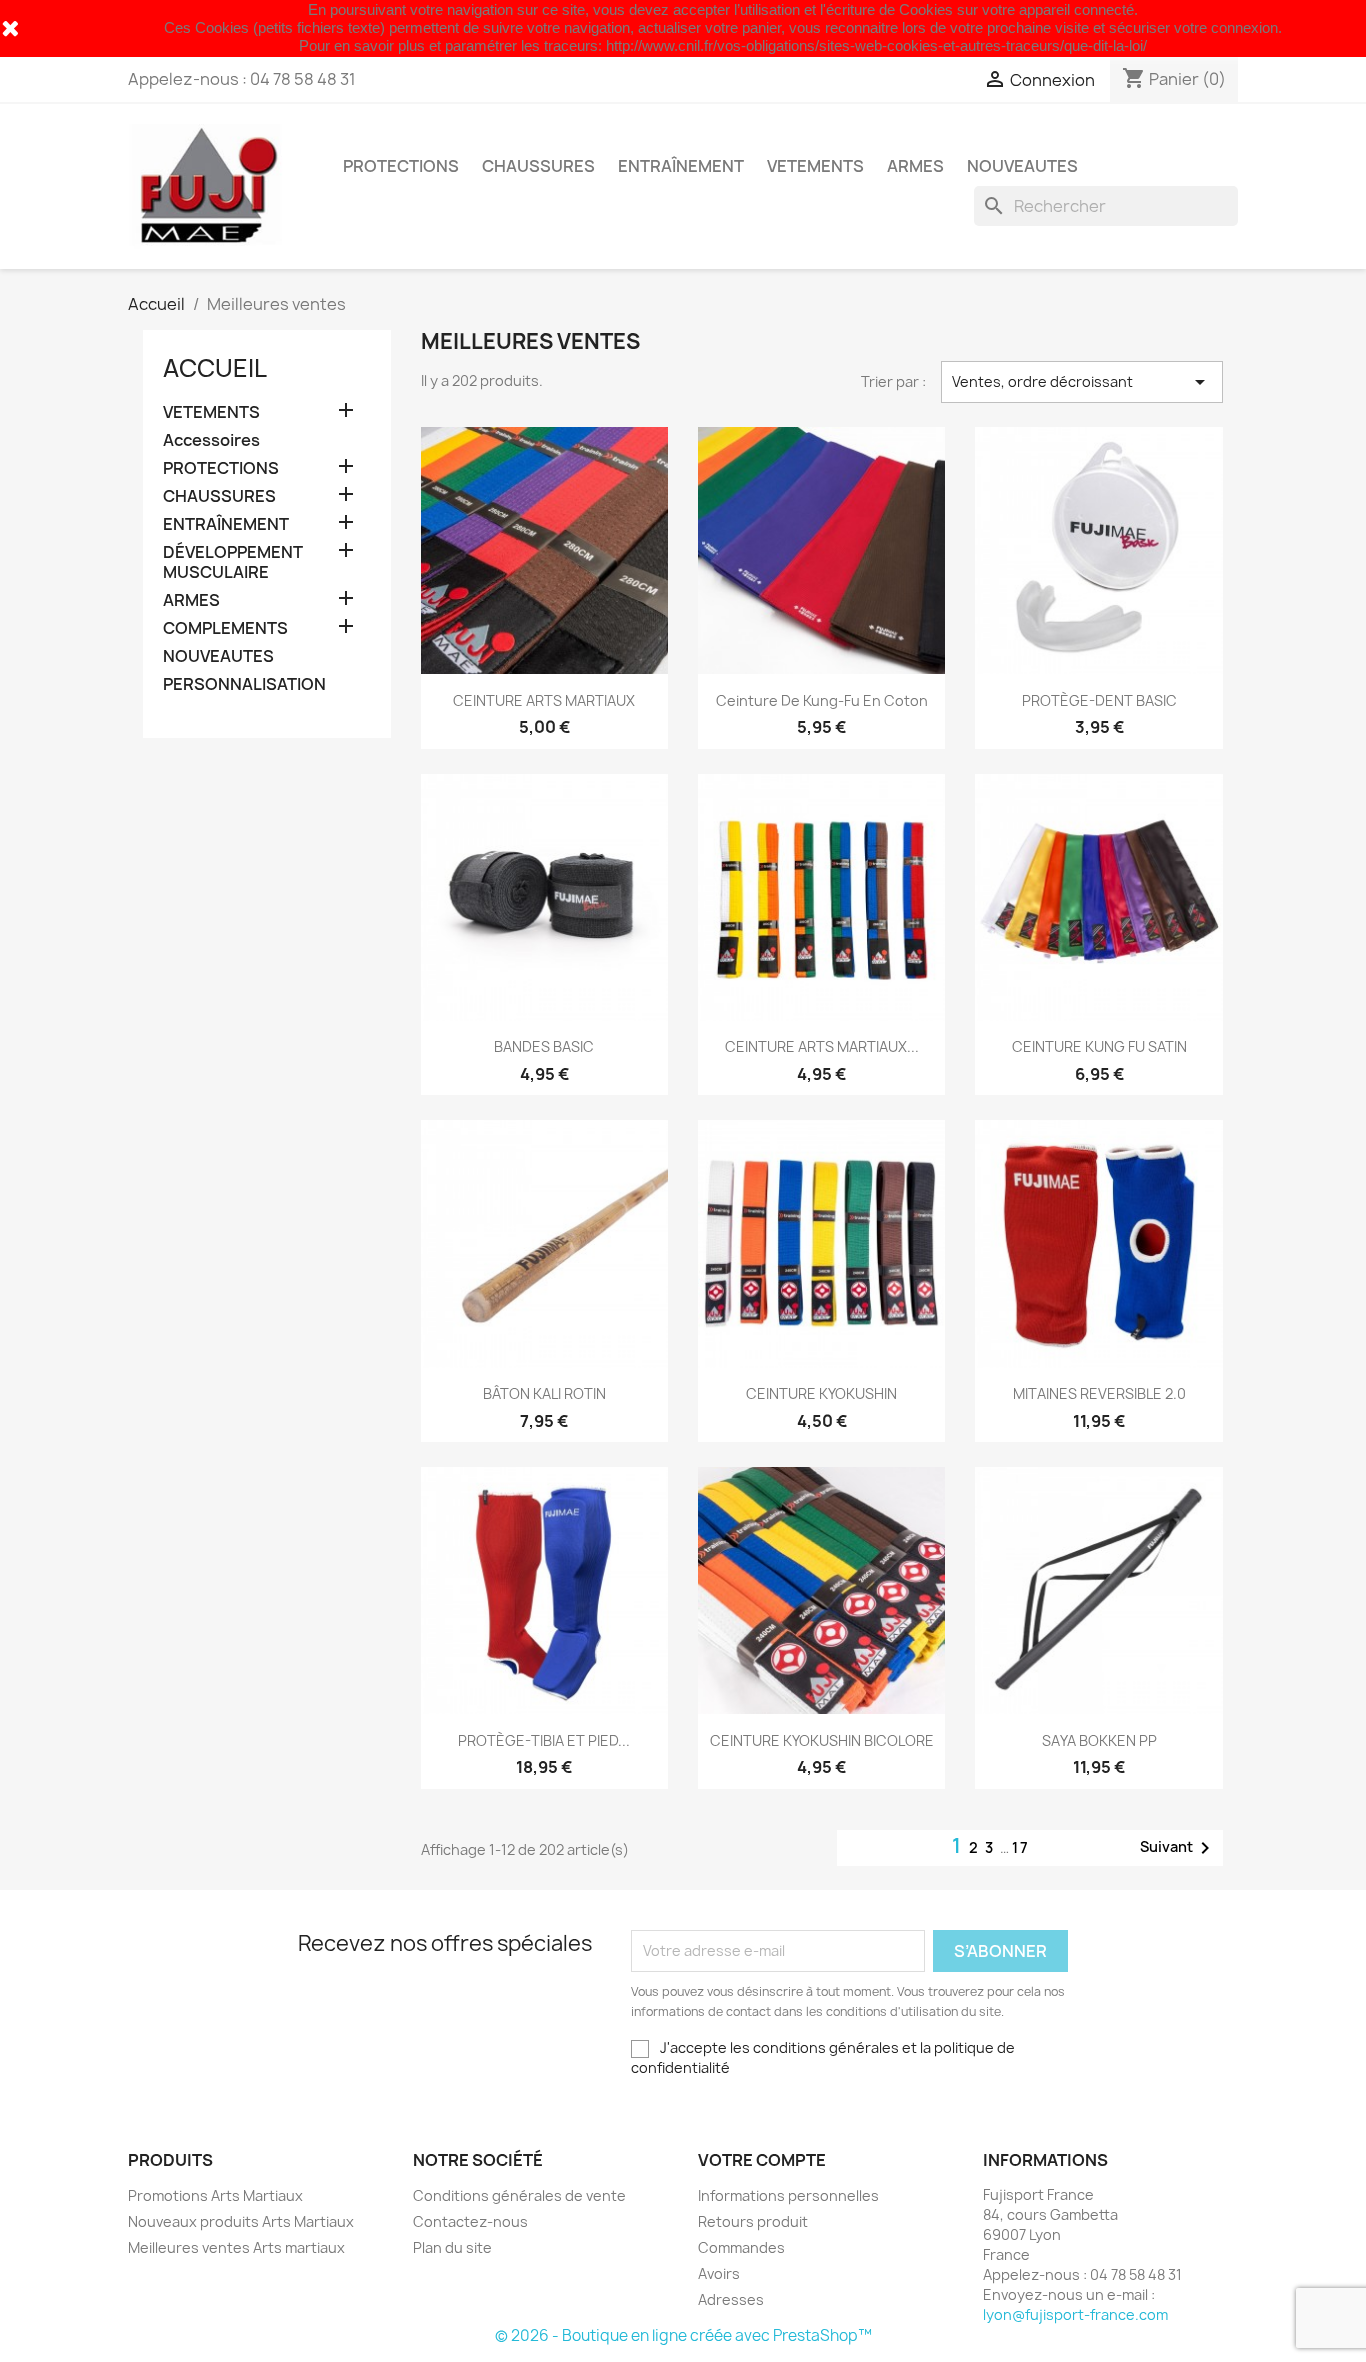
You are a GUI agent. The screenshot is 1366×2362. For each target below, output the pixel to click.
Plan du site (452, 2247)
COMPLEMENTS (225, 628)
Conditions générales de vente (519, 2195)
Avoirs (719, 2273)
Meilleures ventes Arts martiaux (236, 2247)
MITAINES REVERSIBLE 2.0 (1099, 1393)
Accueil (215, 368)
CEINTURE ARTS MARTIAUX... (822, 1046)
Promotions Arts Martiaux (215, 2195)
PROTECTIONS (401, 166)
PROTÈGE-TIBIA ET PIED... (544, 1740)
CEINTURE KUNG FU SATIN (1099, 1046)
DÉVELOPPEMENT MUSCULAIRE (233, 562)
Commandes (741, 2247)
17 (1021, 1847)
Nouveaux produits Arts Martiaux (241, 2221)
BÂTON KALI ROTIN (544, 1393)
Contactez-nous (470, 2221)
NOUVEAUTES (1022, 166)
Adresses (731, 2299)
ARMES (915, 166)
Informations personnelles (788, 2195)
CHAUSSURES (538, 166)
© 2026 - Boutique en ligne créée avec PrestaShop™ (683, 2335)
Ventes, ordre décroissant (1082, 382)
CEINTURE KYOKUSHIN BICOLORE (822, 1740)
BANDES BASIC (544, 1046)
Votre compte (762, 2160)
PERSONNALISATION (244, 684)
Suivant (1178, 1848)
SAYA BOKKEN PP (1099, 1740)
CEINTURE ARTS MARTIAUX (544, 700)
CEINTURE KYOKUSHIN (821, 1393)
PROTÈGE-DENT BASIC (1099, 700)
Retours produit (753, 2221)
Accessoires (211, 440)
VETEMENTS (815, 166)
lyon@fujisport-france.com (1075, 2314)
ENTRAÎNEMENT (681, 166)
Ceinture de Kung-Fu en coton (822, 700)
